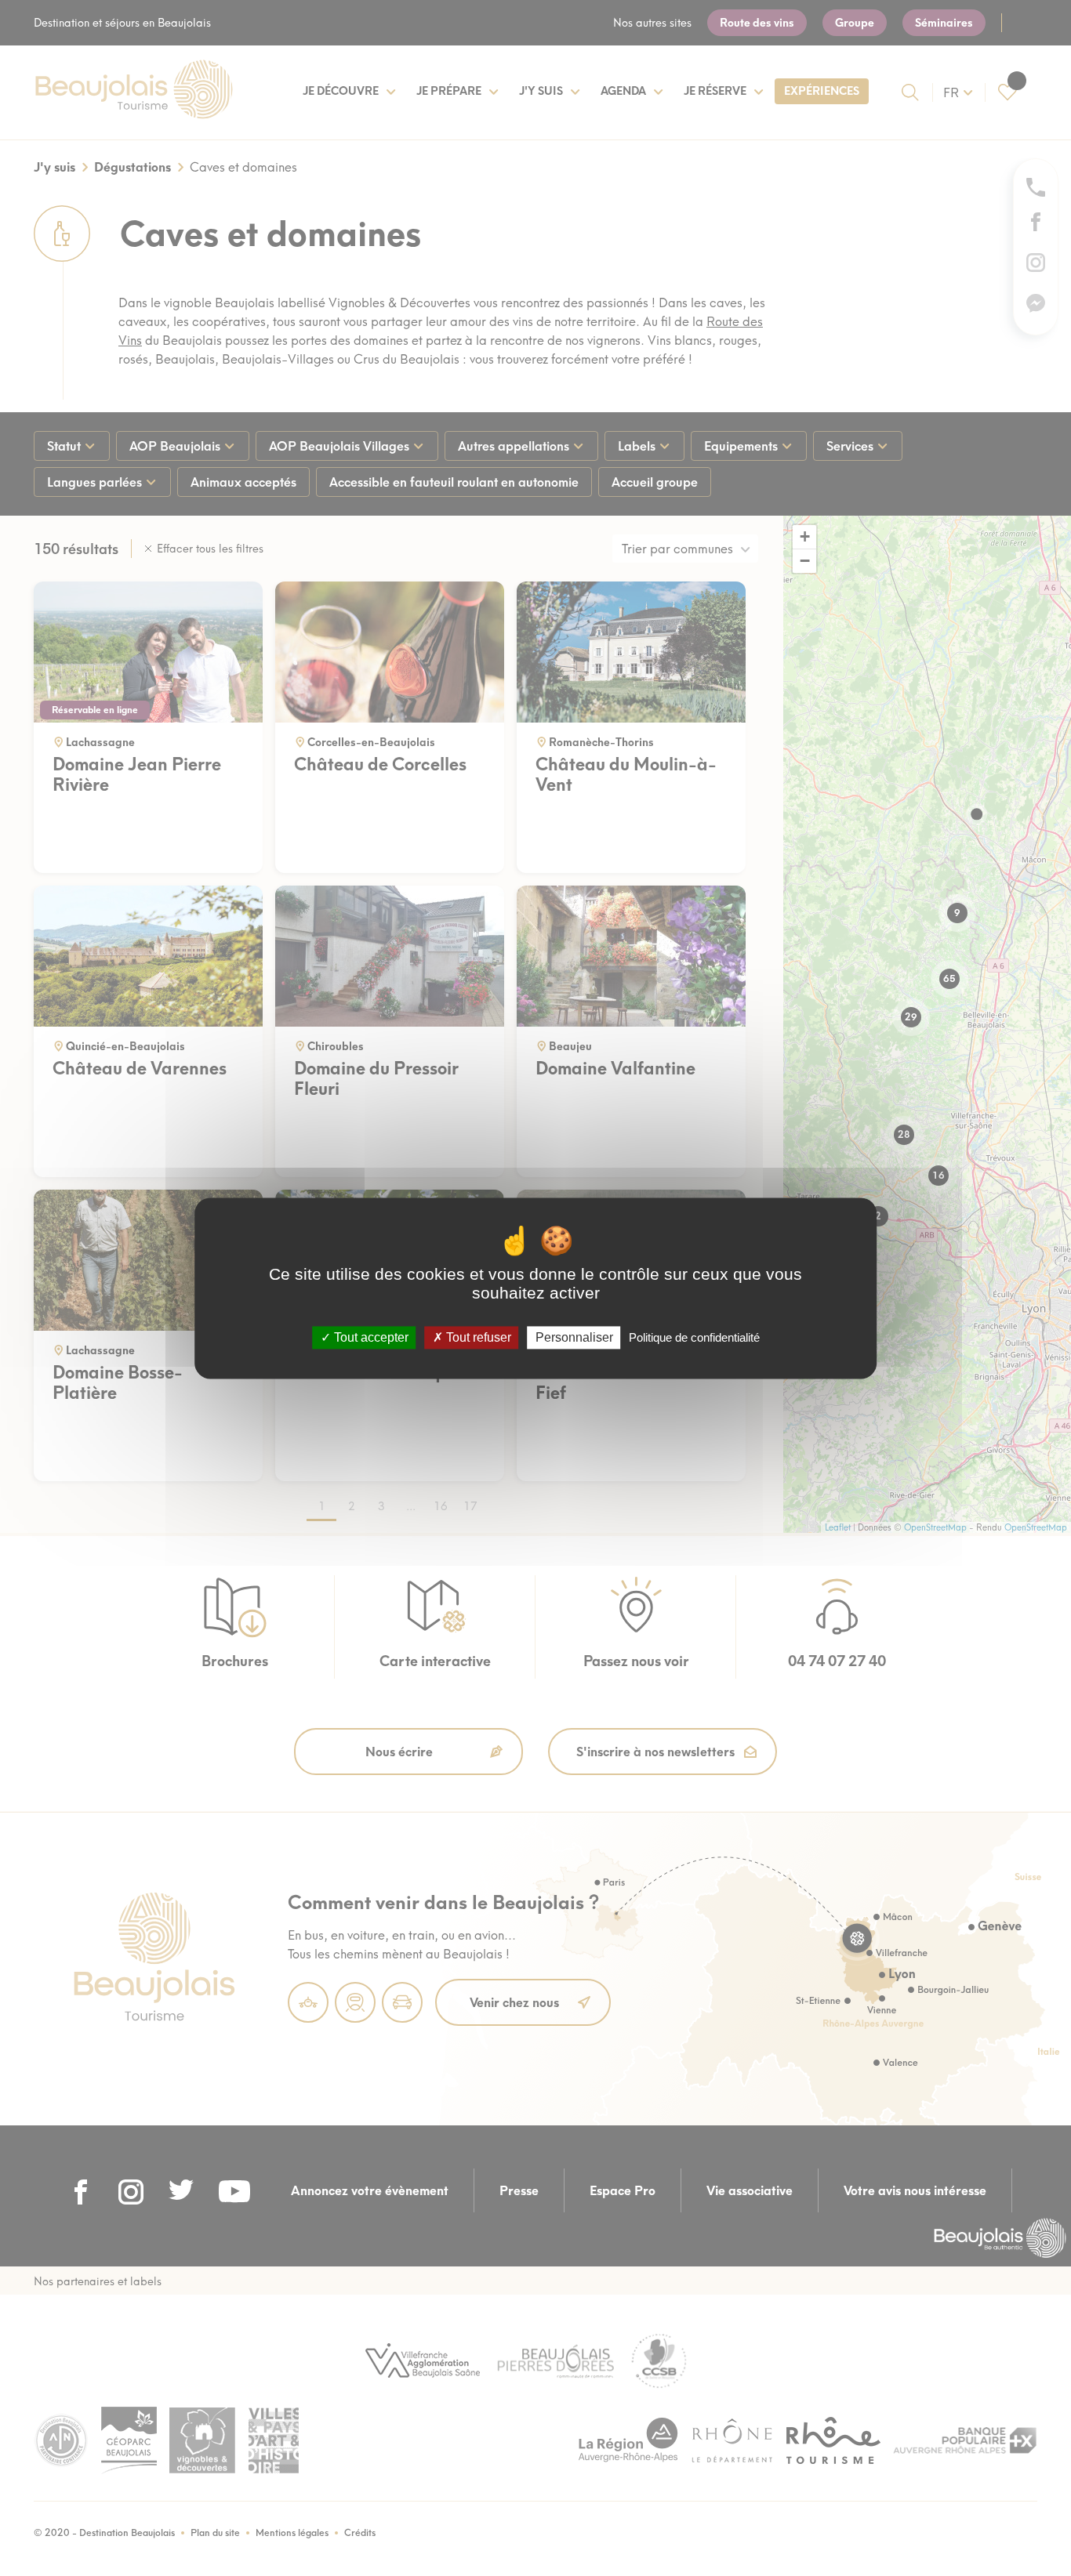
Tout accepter (370, 1337)
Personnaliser (574, 1337)
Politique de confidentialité (694, 1337)
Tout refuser (477, 1337)
